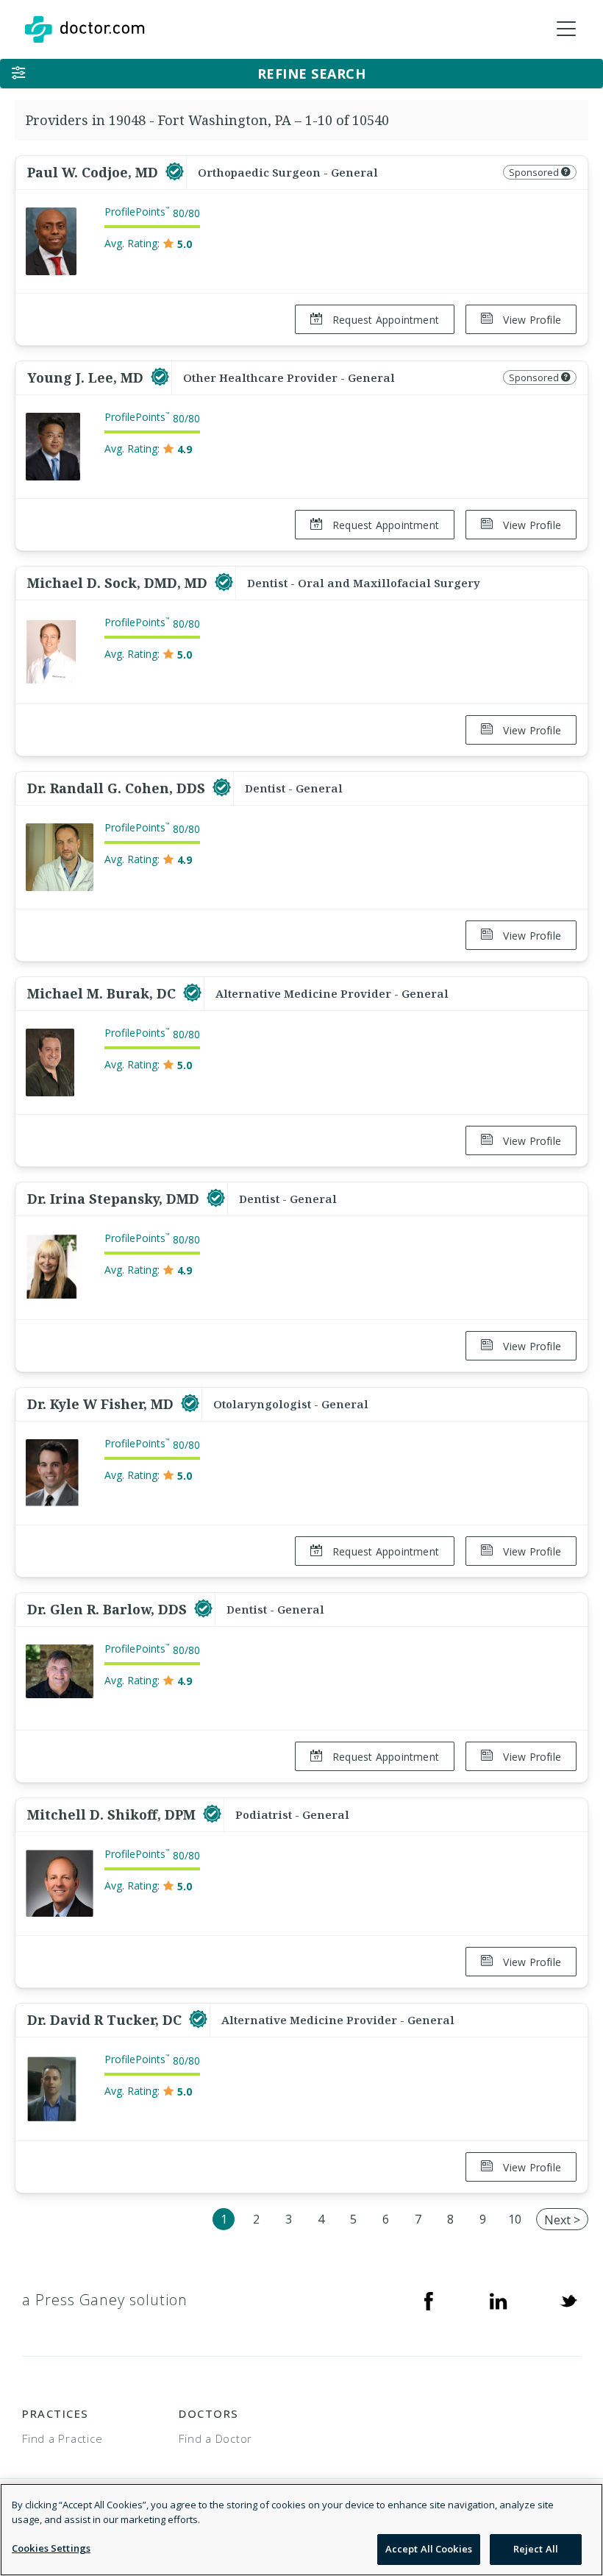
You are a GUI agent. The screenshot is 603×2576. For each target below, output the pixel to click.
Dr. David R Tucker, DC (106, 2020)
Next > (562, 2220)
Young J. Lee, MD (87, 377)
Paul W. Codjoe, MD (94, 172)
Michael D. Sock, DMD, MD (119, 583)
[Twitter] (568, 2300)
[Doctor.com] (85, 29)
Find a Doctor (215, 2438)
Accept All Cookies (429, 2549)
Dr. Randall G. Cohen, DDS (118, 788)
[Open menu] (566, 29)
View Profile (531, 320)
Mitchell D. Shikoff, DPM (113, 1814)
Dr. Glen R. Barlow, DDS (109, 1609)
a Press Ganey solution (105, 2300)
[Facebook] (429, 2300)
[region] (301, 2530)
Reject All (536, 2549)
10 (515, 2219)
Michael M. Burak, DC (103, 993)
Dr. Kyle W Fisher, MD (102, 1404)
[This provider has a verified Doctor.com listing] (175, 172)
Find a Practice (62, 2438)
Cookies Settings (51, 2548)
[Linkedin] (499, 2300)
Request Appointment (384, 320)
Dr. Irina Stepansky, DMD (115, 1199)
